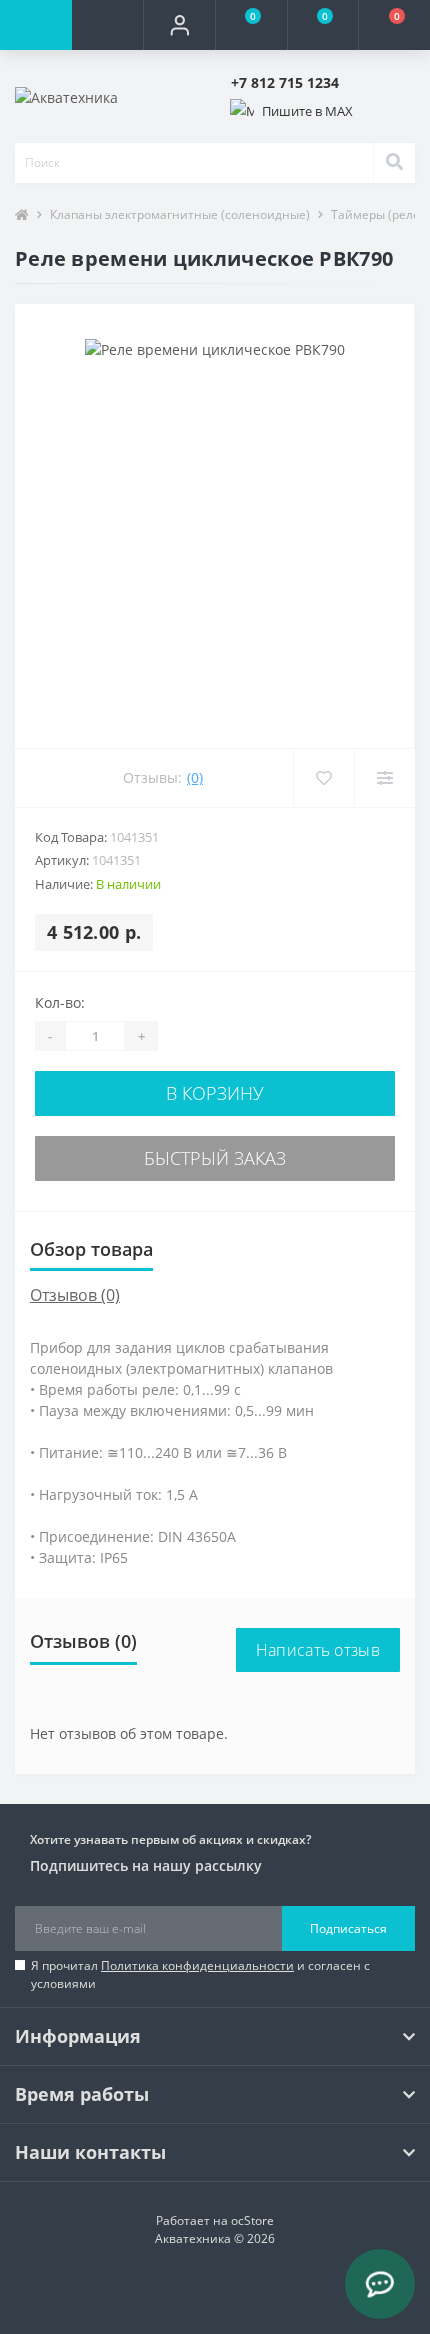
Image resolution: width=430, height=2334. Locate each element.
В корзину (215, 1093)
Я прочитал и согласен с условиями (200, 1974)
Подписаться (348, 1928)
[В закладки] (323, 778)
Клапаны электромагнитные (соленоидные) (180, 214)
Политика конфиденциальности (197, 1965)
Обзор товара (91, 1249)
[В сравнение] (384, 778)
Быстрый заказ (215, 1158)
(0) (195, 777)
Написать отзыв (318, 1650)
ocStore (252, 2220)
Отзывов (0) (75, 1295)
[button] (179, 25)
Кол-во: (60, 1002)
